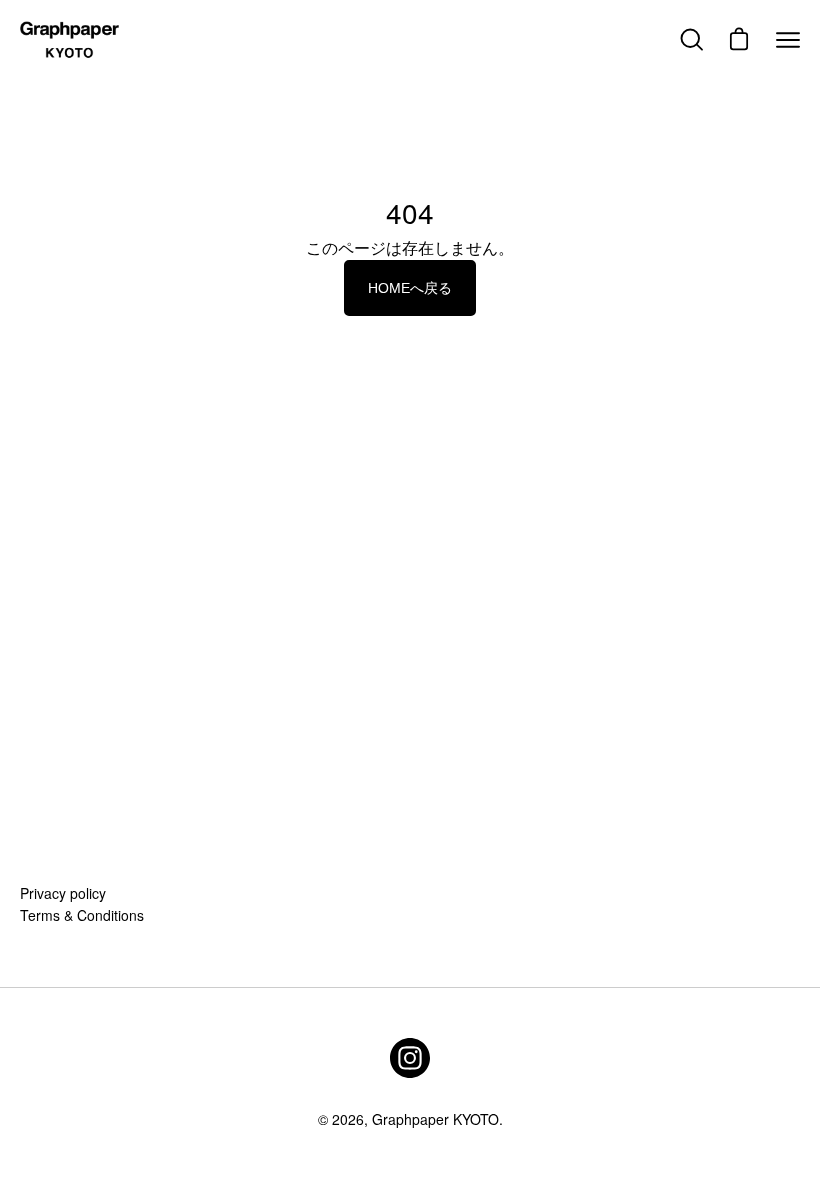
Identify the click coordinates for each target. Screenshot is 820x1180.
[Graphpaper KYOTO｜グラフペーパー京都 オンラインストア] (70, 40)
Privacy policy (63, 893)
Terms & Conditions (82, 915)
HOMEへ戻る (410, 288)
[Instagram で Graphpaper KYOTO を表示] (410, 1058)
